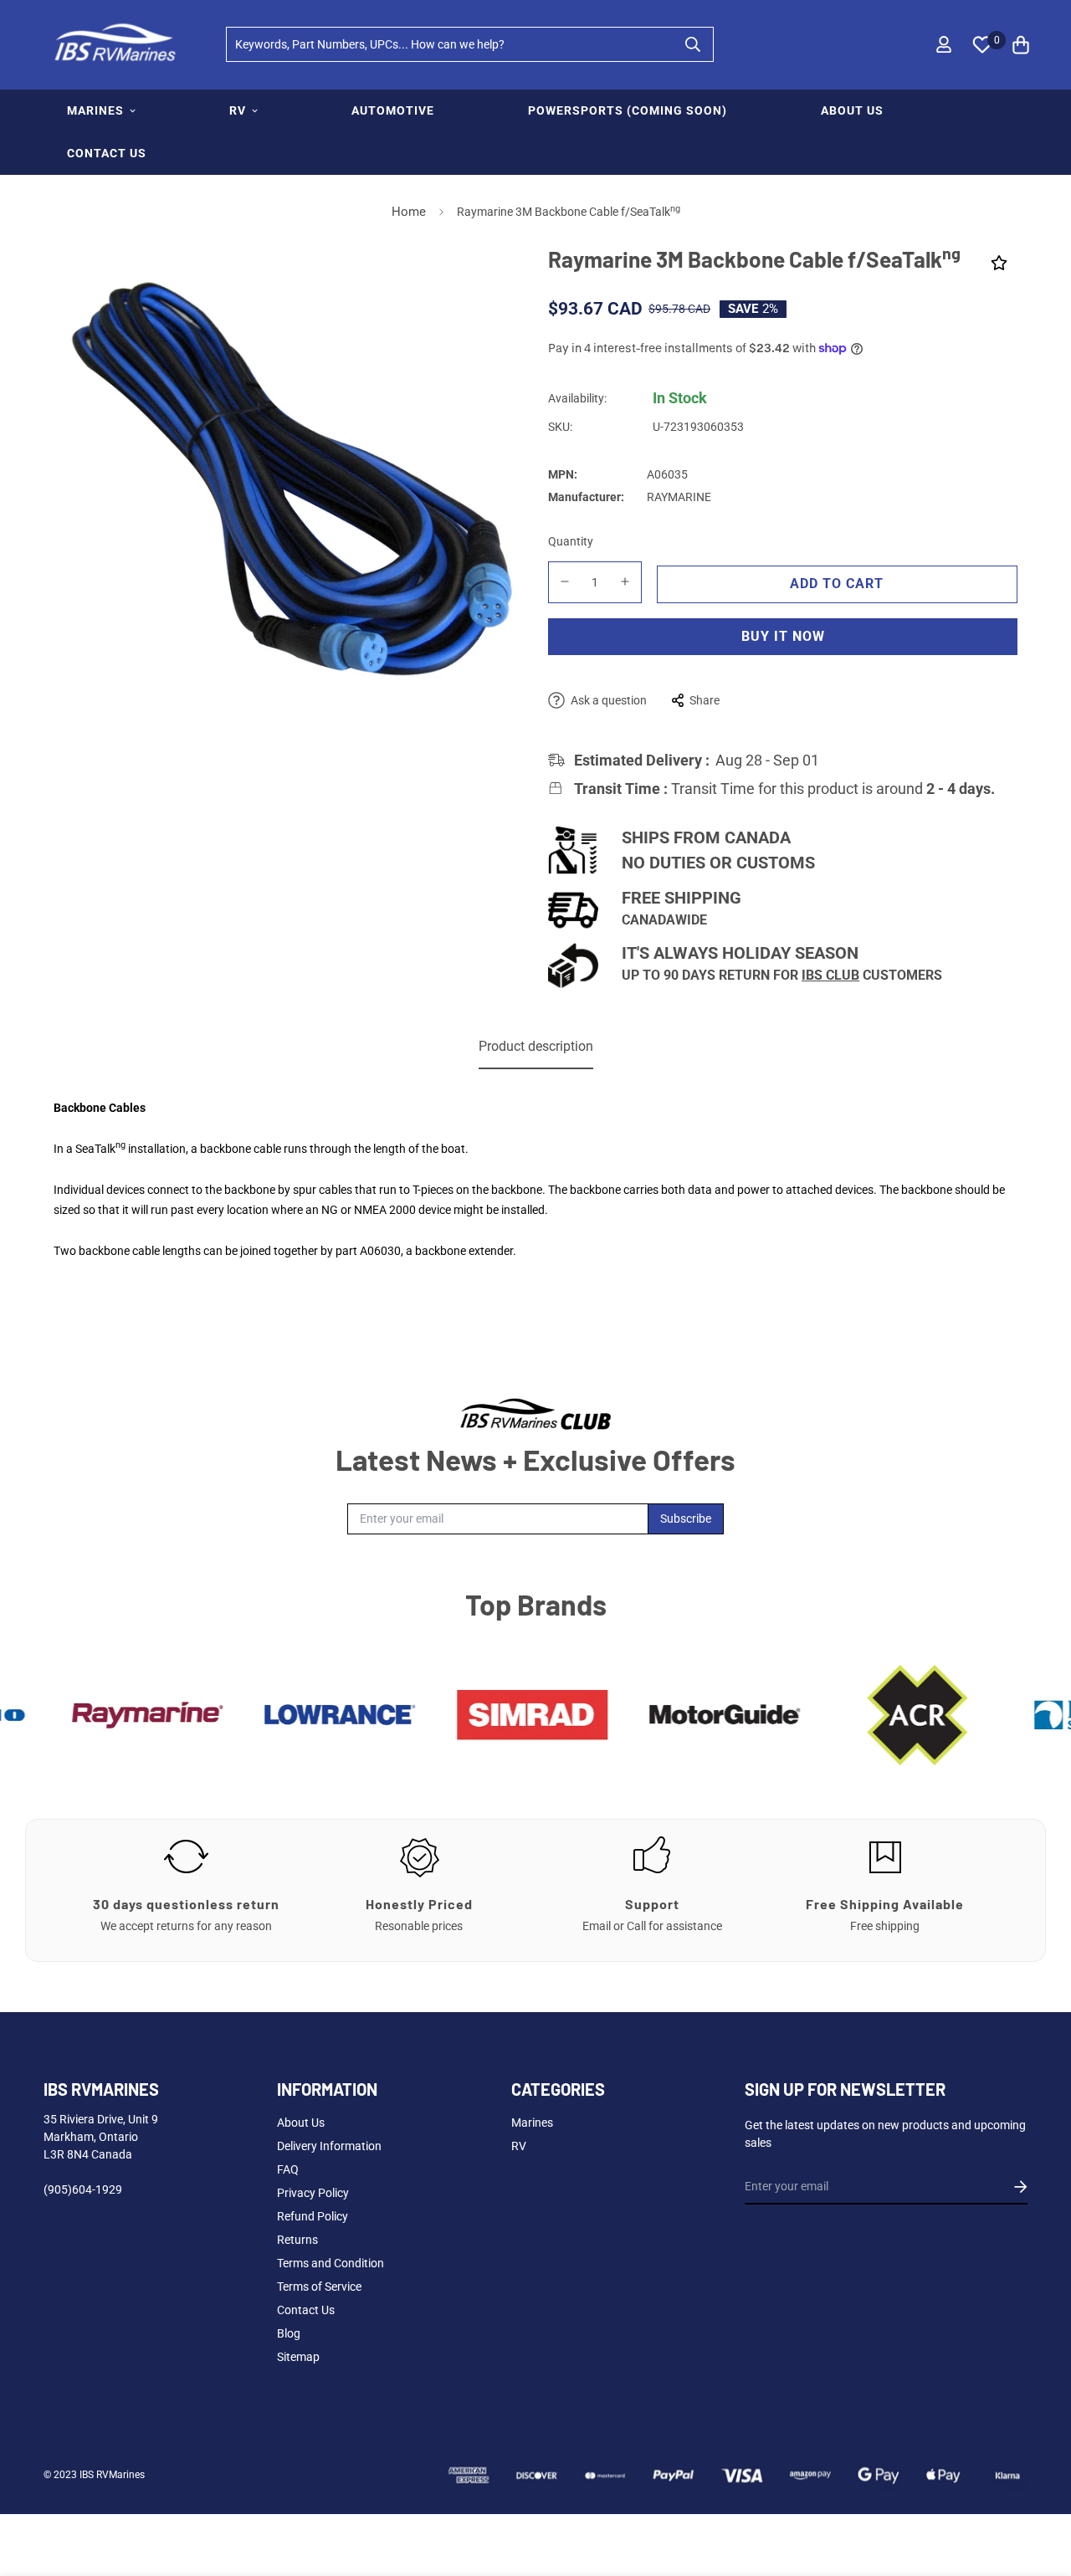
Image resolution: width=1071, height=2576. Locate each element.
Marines (532, 2123)
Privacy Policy (313, 2193)
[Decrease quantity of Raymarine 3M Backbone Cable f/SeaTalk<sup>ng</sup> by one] (565, 581)
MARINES (95, 110)
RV (238, 110)
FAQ (288, 2169)
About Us (301, 2123)
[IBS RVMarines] (113, 45)
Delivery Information (329, 2146)
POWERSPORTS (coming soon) (628, 110)
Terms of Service (319, 2287)
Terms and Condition (331, 2263)
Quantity (571, 541)
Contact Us (306, 2310)
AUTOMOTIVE (393, 110)
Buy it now (783, 636)
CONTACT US (107, 153)
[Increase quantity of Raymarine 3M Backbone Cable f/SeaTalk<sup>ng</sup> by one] (626, 581)
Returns (297, 2240)
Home (409, 212)
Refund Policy (313, 2216)
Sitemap (298, 2357)
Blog (289, 2333)
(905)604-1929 (83, 2189)
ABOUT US (852, 110)
